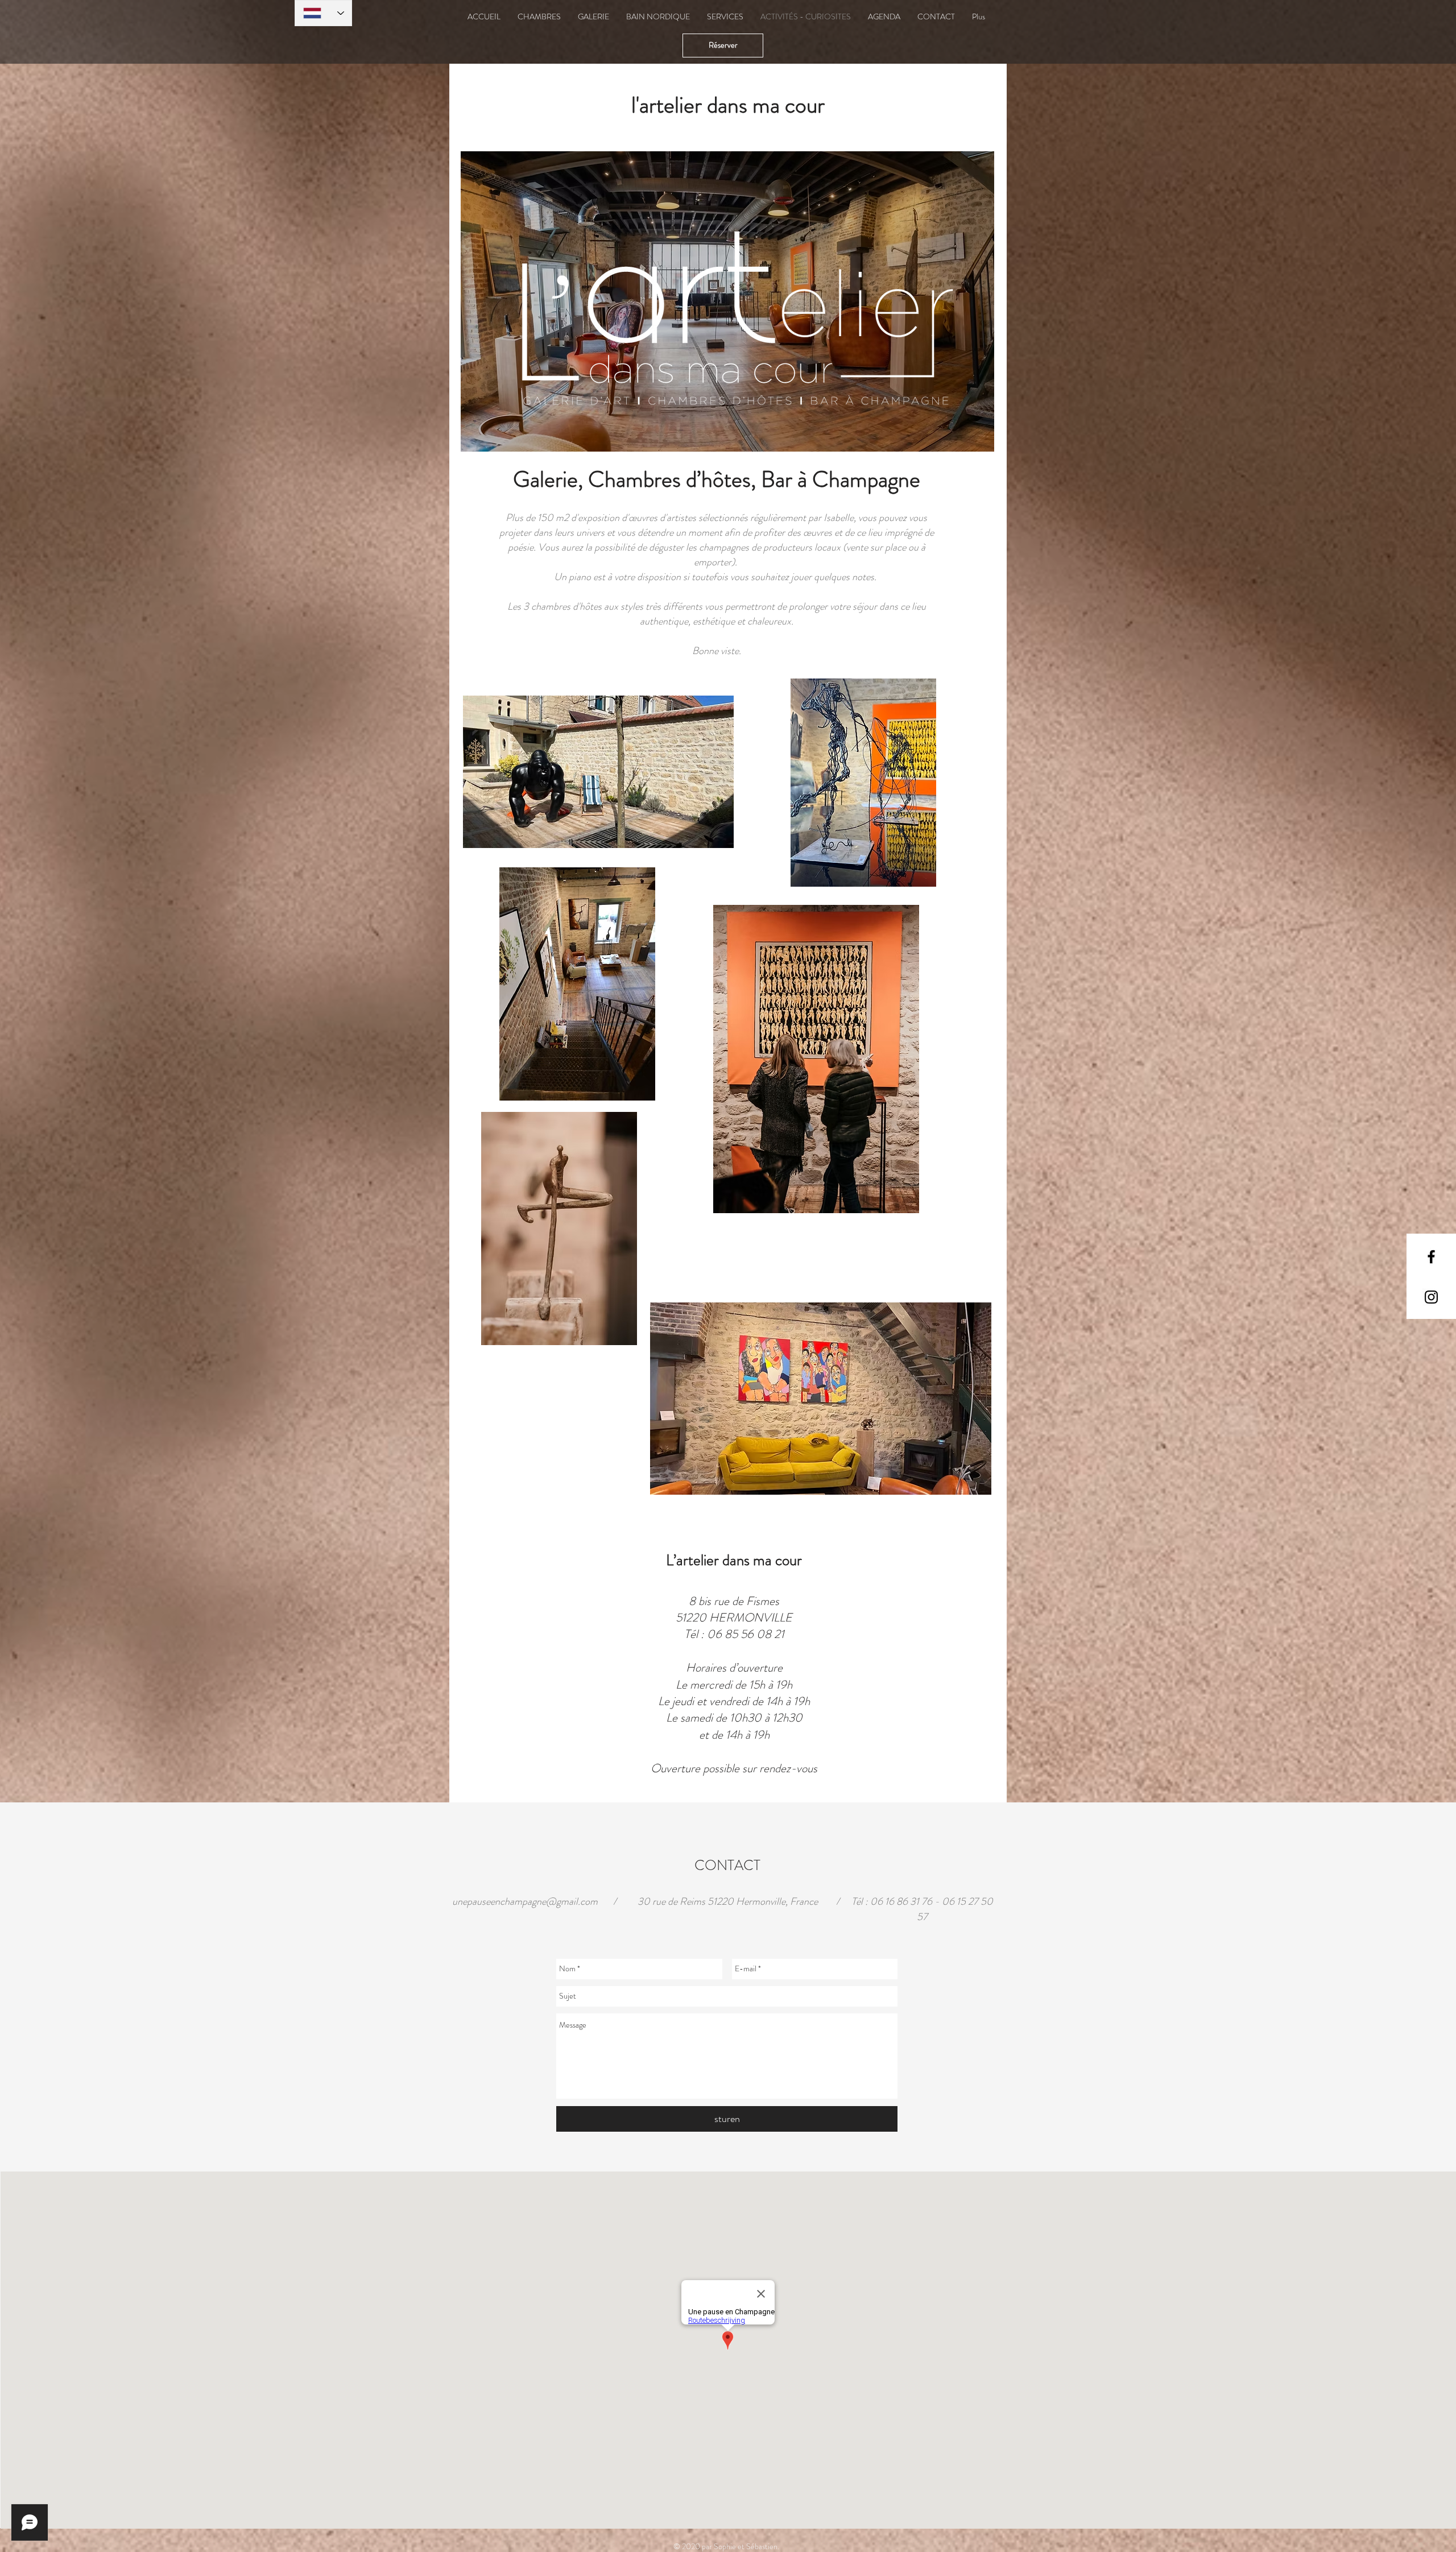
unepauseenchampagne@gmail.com (525, 1901)
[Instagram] (1431, 1297)
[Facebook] (1431, 1257)
